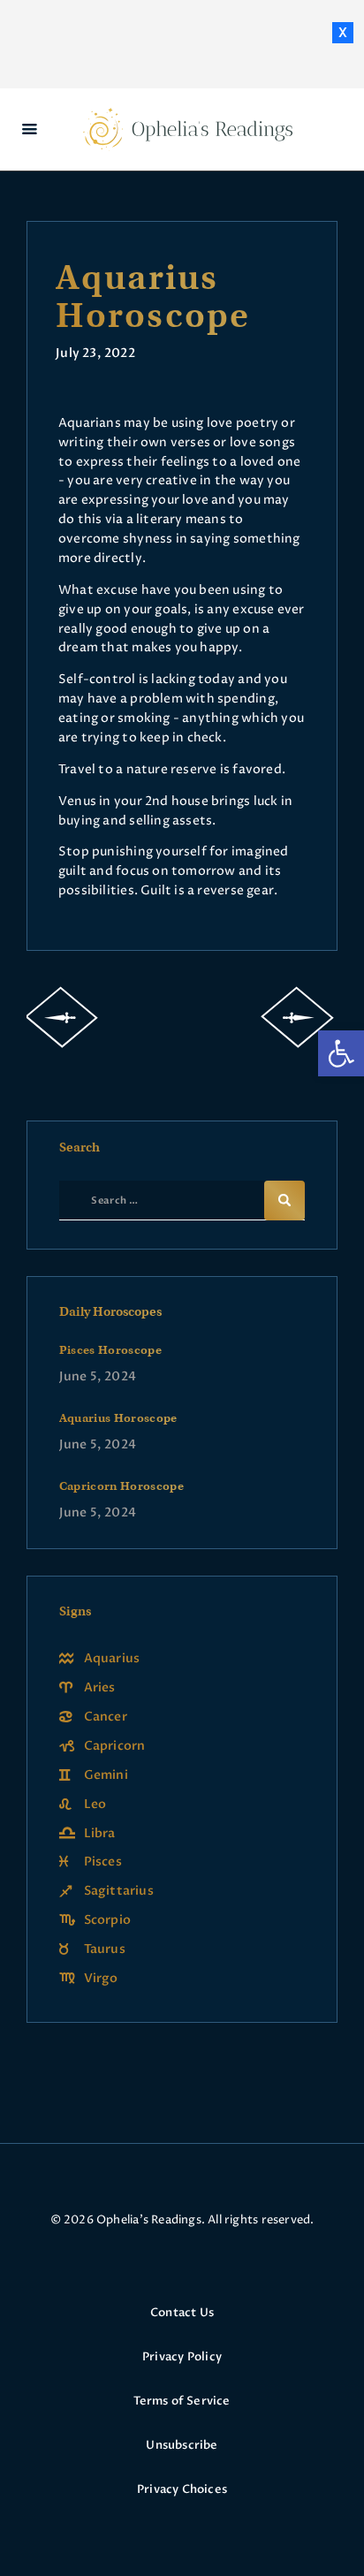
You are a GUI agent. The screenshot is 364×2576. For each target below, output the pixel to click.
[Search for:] (191, 1200)
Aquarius (112, 1658)
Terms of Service (182, 2401)
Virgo (101, 1978)
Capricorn (115, 1746)
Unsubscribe (182, 2445)
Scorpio (107, 1920)
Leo (95, 1804)
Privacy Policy (182, 2357)
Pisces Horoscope (111, 1350)
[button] (341, 1053)
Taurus (105, 1949)
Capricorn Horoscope (122, 1486)
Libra (100, 1833)
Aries (100, 1687)
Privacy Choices (182, 2489)
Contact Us (182, 2313)
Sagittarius (119, 1891)
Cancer (106, 1717)
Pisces (103, 1862)
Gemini (106, 1775)
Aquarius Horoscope (118, 1418)
